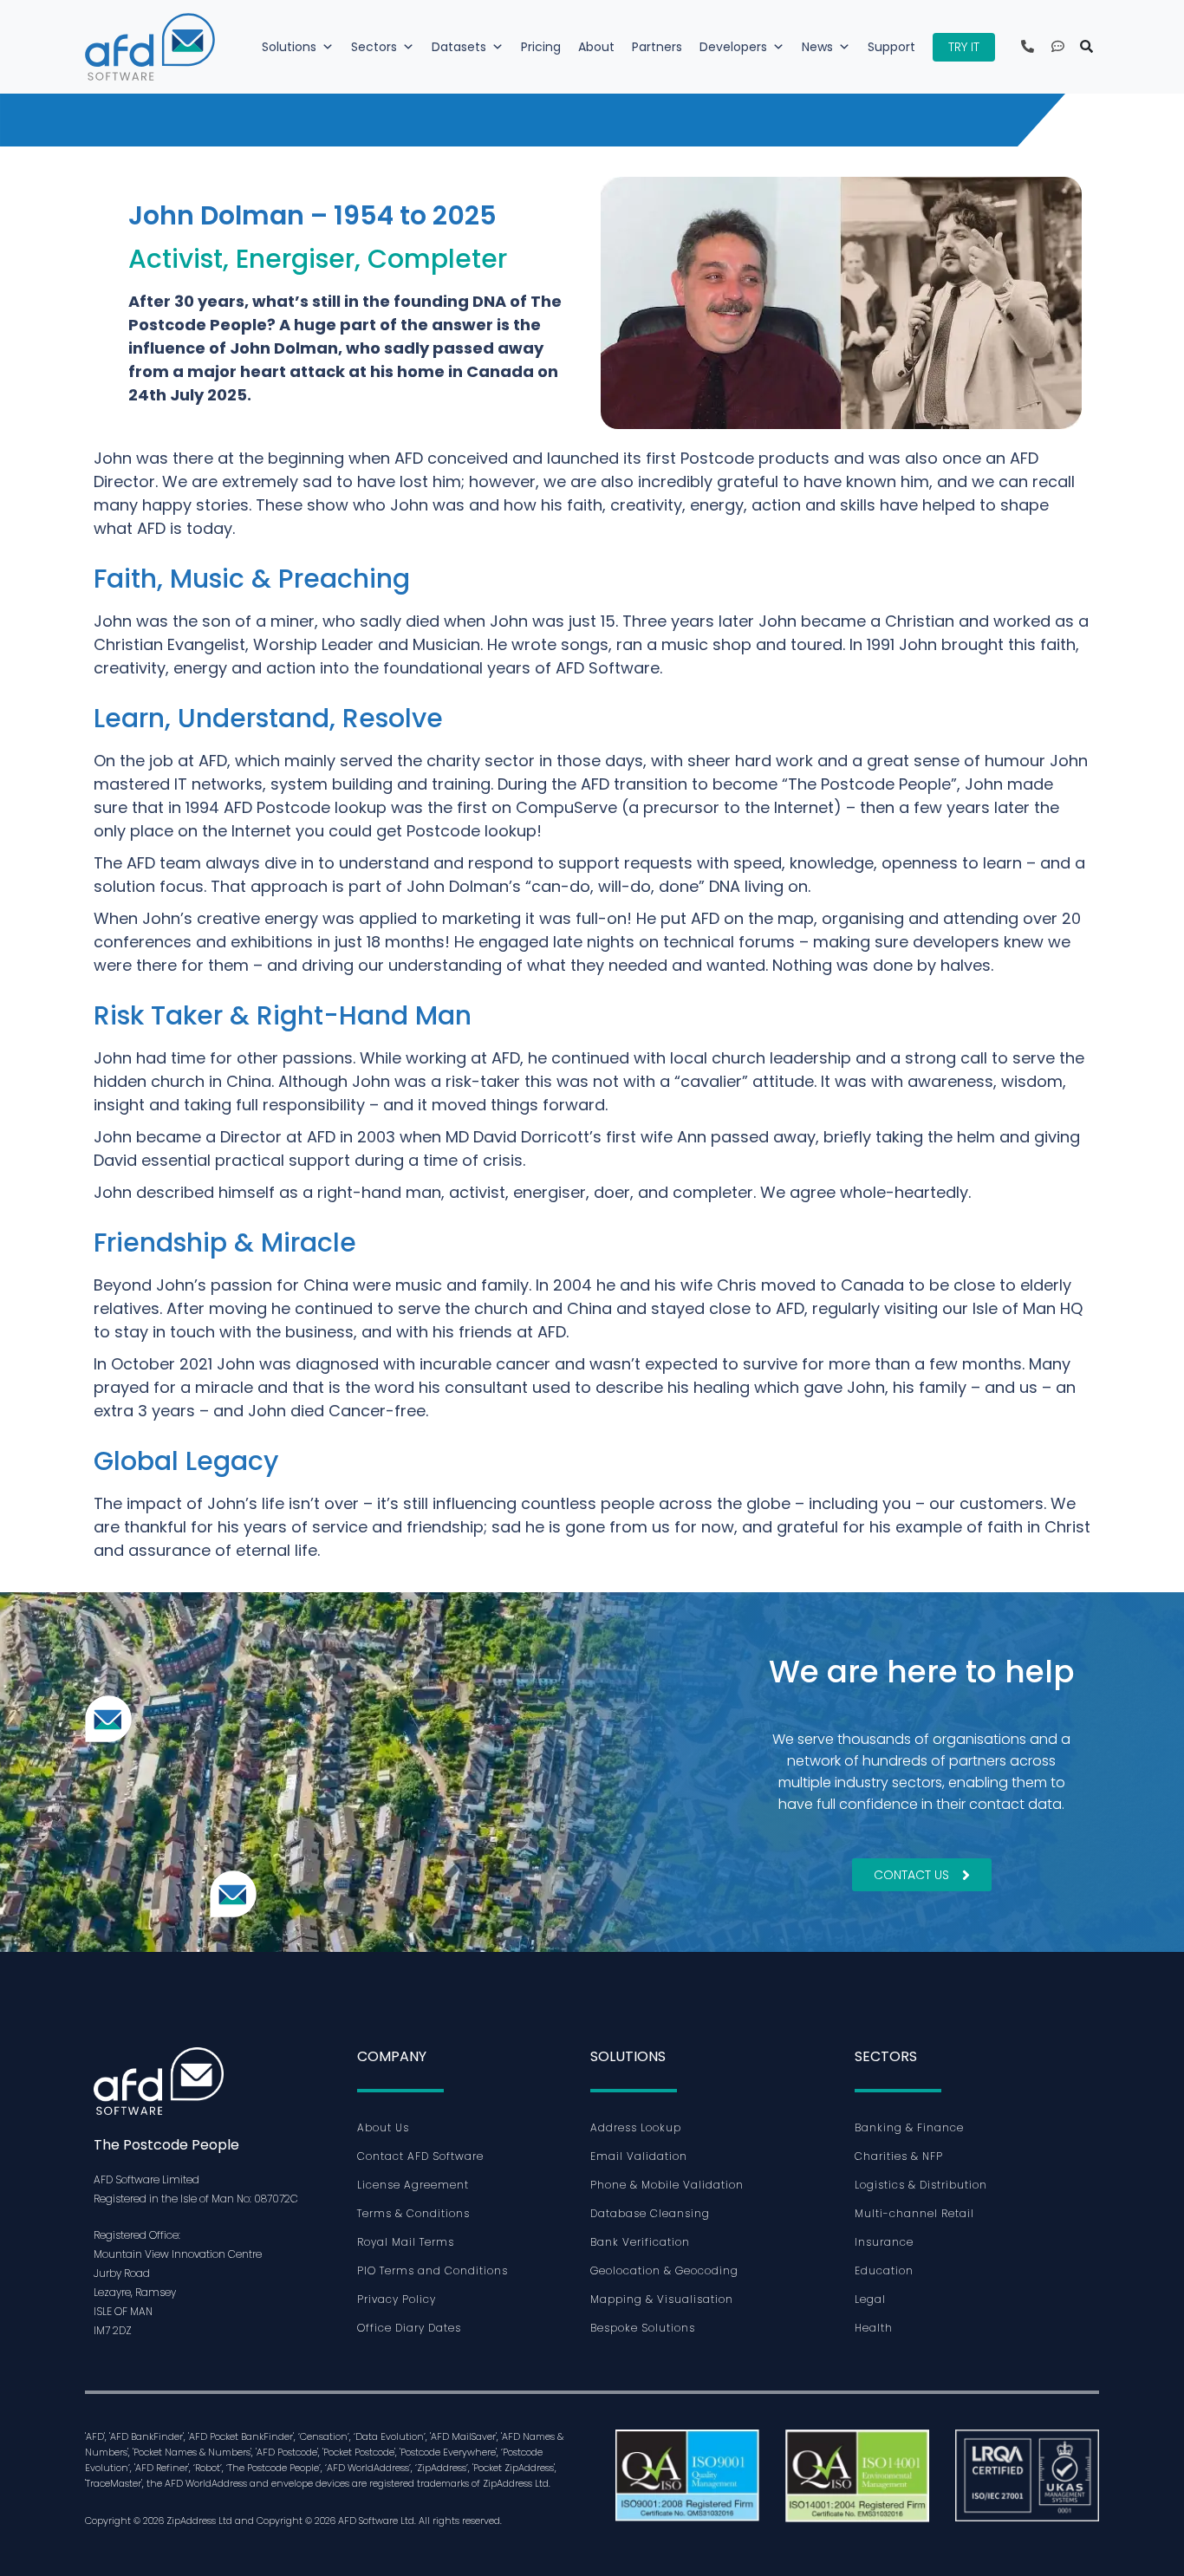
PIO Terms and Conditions (433, 2270)
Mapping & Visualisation (662, 2299)
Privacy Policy (397, 2299)
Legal (870, 2299)
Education (884, 2270)
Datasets (459, 47)
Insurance (884, 2242)
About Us (383, 2127)
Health (874, 2328)
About (596, 47)
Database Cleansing (650, 2213)
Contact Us (911, 1875)
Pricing (541, 47)
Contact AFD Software (420, 2156)
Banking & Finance (909, 2127)
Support (891, 47)
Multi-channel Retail (914, 2213)
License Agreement (413, 2185)
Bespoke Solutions (643, 2328)
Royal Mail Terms (406, 2242)
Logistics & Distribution (921, 2185)
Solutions (289, 47)
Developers (733, 47)
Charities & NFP (899, 2156)
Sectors (374, 47)
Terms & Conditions (413, 2213)
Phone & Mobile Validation (667, 2185)
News (817, 47)
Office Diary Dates (409, 2328)
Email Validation (639, 2156)
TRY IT (964, 47)
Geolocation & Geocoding (664, 2270)
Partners (657, 47)
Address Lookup (636, 2127)
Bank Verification (640, 2242)
